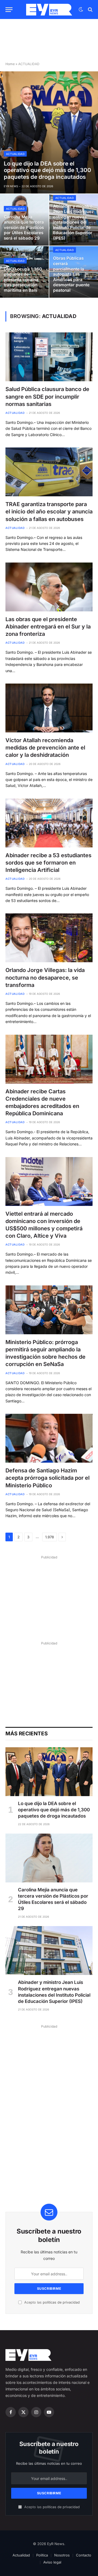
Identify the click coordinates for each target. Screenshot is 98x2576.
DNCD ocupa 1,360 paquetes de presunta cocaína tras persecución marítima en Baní (23, 280)
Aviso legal (52, 2562)
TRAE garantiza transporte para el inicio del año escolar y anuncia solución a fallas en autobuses (49, 512)
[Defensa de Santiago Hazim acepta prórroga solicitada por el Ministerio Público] (49, 1438)
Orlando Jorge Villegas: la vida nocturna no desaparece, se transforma (45, 977)
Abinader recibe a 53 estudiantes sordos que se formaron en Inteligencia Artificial (48, 863)
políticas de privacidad (61, 2302)
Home (10, 64)
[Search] (90, 10)
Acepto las (51, 2302)
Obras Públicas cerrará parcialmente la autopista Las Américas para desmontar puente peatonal (71, 274)
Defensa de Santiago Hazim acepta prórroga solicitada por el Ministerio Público (48, 1478)
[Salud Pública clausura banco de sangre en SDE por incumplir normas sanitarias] (49, 357)
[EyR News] (49, 10)
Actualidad (21, 2555)
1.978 (50, 1537)
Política (42, 2555)
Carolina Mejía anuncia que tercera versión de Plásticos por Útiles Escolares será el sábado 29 (24, 228)
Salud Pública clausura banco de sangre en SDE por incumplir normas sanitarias (47, 396)
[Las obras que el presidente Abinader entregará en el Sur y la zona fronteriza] (49, 587)
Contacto (84, 2555)
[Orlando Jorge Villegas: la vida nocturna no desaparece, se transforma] (49, 938)
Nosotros (62, 2555)
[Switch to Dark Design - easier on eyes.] (81, 9)
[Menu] (9, 10)
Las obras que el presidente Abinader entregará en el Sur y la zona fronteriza (48, 627)
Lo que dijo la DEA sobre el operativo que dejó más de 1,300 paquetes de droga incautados (48, 170)
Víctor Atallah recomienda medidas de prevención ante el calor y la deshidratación (45, 748)
